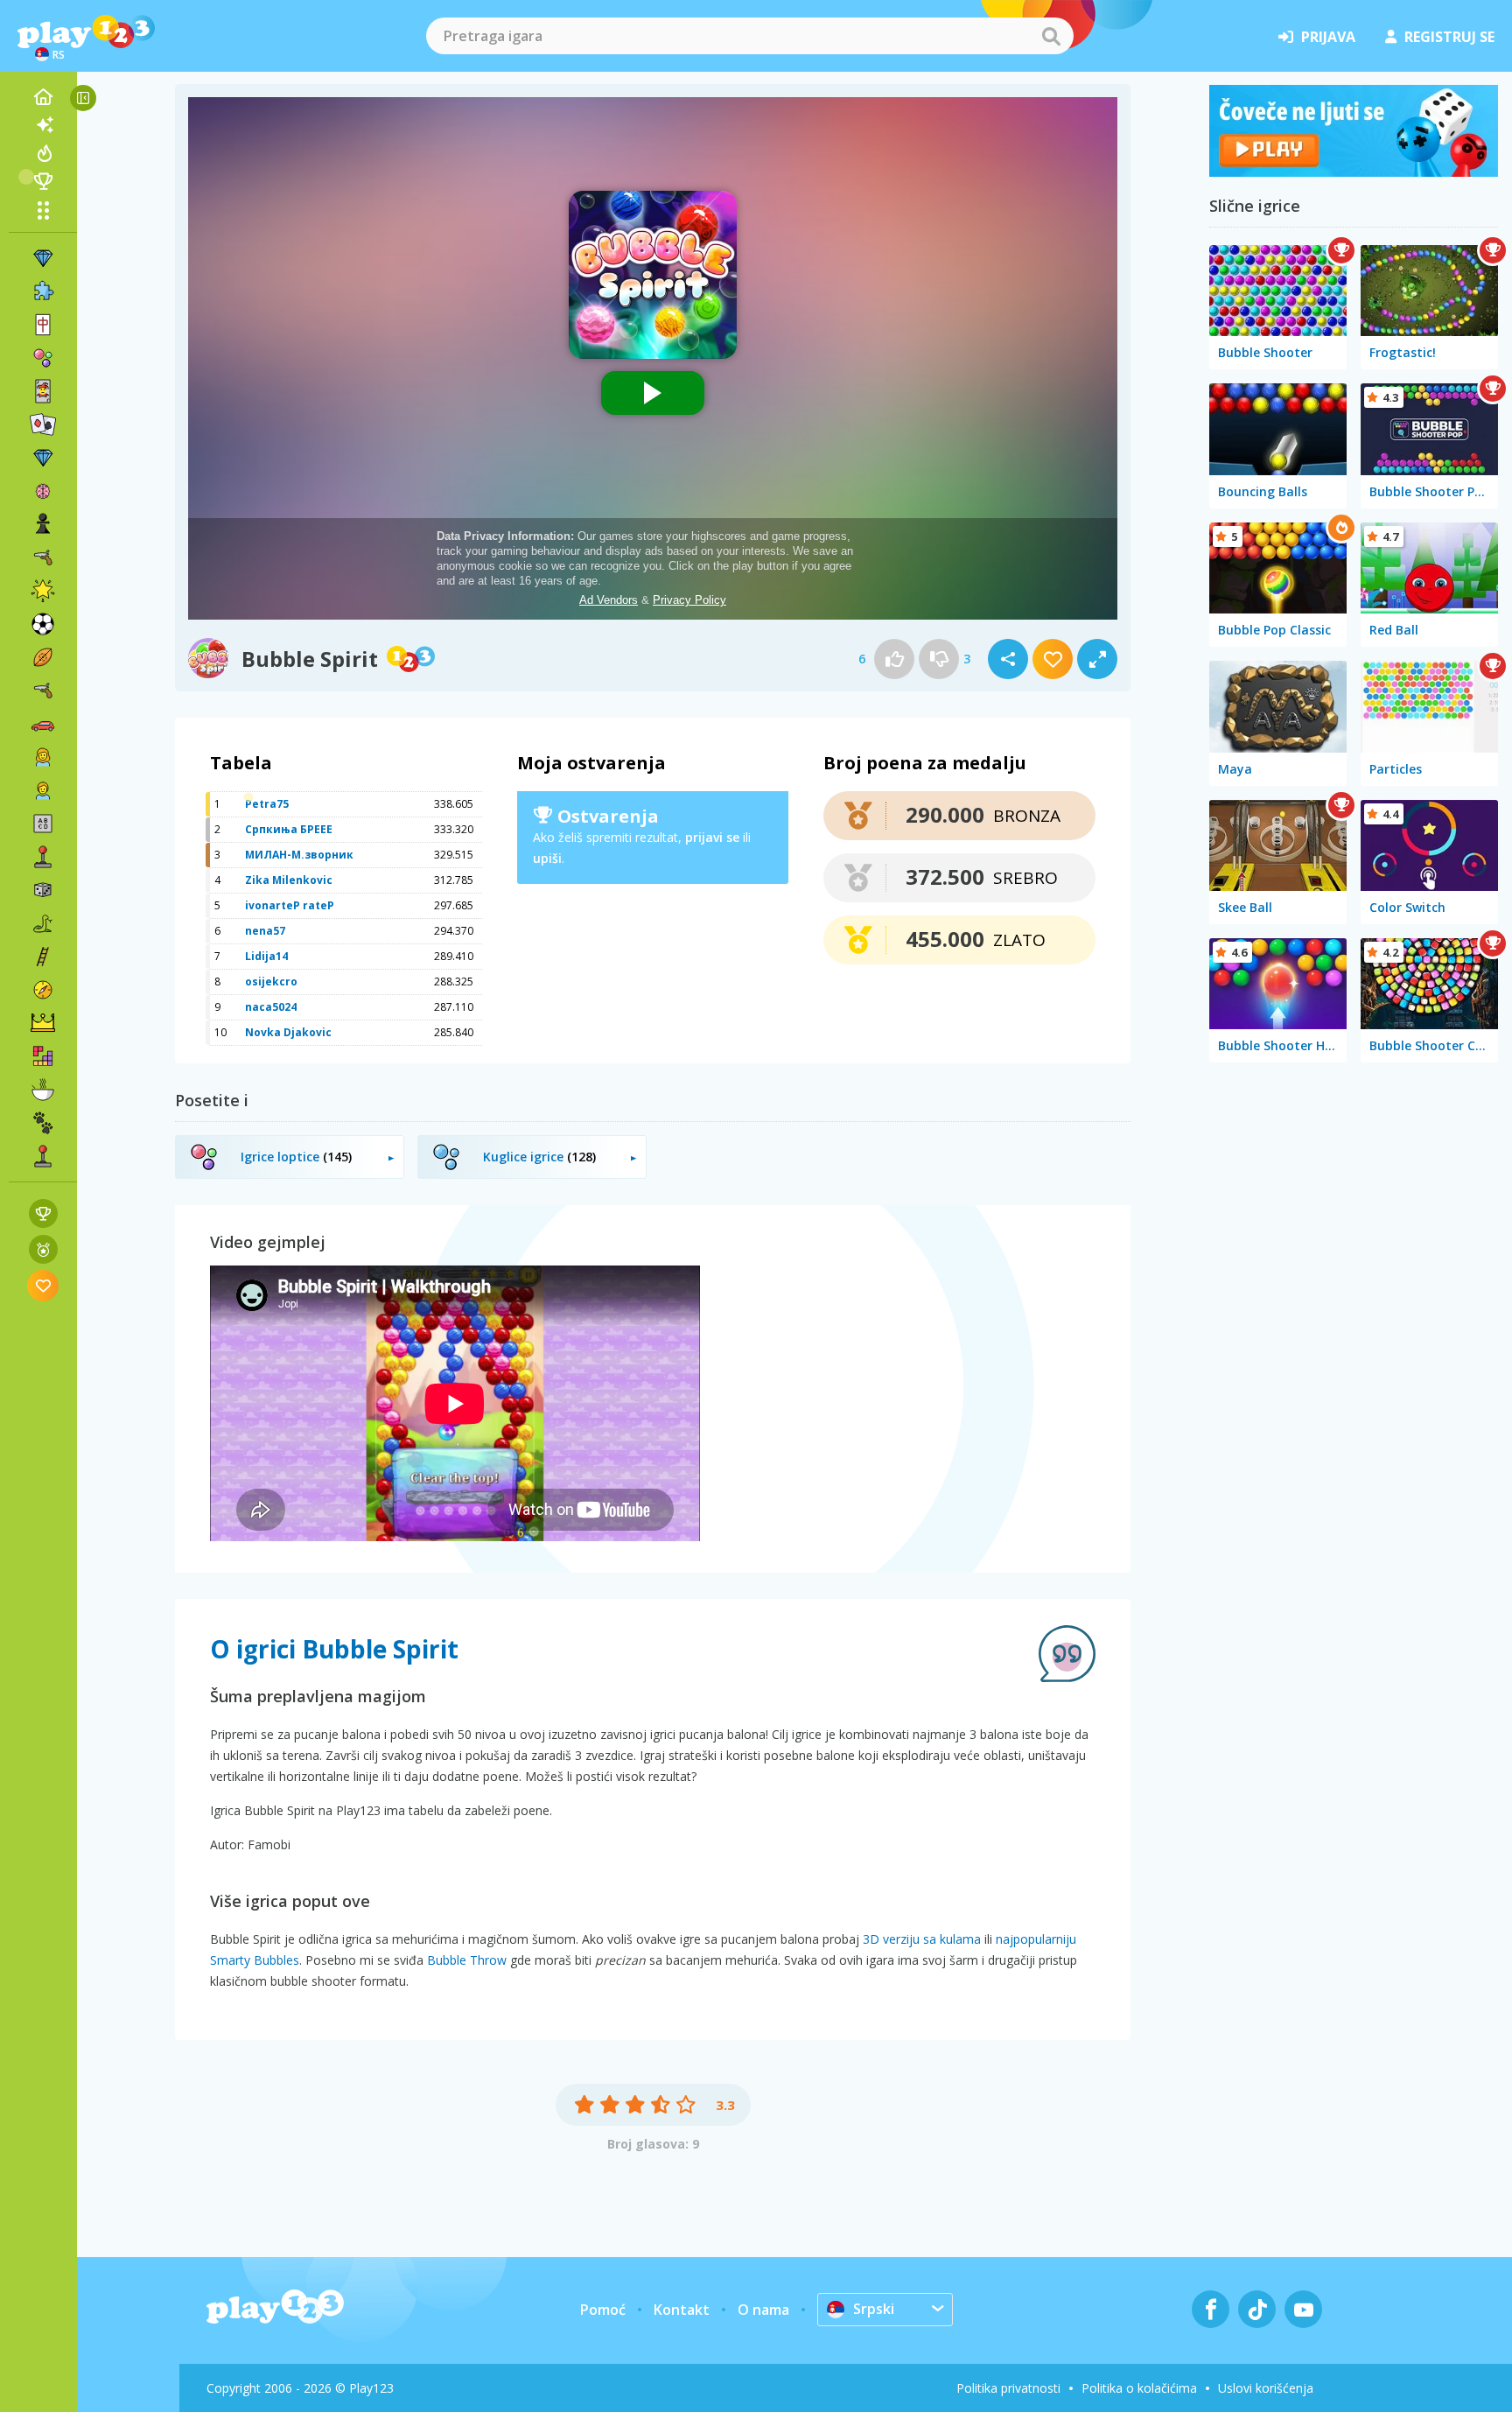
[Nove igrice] (43, 125)
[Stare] (43, 923)
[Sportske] (43, 657)
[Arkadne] (43, 857)
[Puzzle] (43, 291)
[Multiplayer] (43, 1156)
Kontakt (682, 2310)
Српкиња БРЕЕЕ (289, 829)
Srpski (874, 2309)
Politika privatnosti (1008, 2388)
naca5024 (271, 1007)
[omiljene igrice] (43, 1285)
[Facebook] (1211, 2309)
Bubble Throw (467, 1960)
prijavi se (712, 837)
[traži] (1051, 36)
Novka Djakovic (288, 1032)
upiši (547, 858)
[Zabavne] (43, 591)
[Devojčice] (43, 757)
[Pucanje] (43, 691)
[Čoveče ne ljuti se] (1354, 172)
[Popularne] (43, 153)
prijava (1328, 37)
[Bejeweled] (43, 458)
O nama (763, 2310)
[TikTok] (1257, 2309)
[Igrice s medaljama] (43, 1249)
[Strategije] (43, 1023)
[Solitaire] (43, 424)
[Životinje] (43, 1123)
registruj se (1449, 37)
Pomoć (603, 2310)
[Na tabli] (43, 890)
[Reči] (43, 824)
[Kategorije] (43, 210)
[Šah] (43, 524)
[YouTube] (1303, 2309)
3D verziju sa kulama (922, 1939)
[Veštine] (43, 957)
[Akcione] (43, 557)
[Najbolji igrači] (43, 181)
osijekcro (271, 982)
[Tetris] (43, 1056)
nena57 (265, 931)
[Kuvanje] (43, 1090)
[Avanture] (43, 990)
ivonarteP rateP (290, 905)
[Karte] (43, 391)
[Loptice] (43, 358)
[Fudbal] (43, 624)
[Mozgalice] (43, 491)
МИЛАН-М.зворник (299, 855)
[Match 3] (43, 258)
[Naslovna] (43, 97)
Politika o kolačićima (1139, 2388)
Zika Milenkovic (289, 880)
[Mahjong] (43, 325)
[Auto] (43, 724)
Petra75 (267, 804)
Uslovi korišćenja (1266, 2388)
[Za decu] (43, 790)
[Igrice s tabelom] (43, 1213)
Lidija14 (266, 956)
